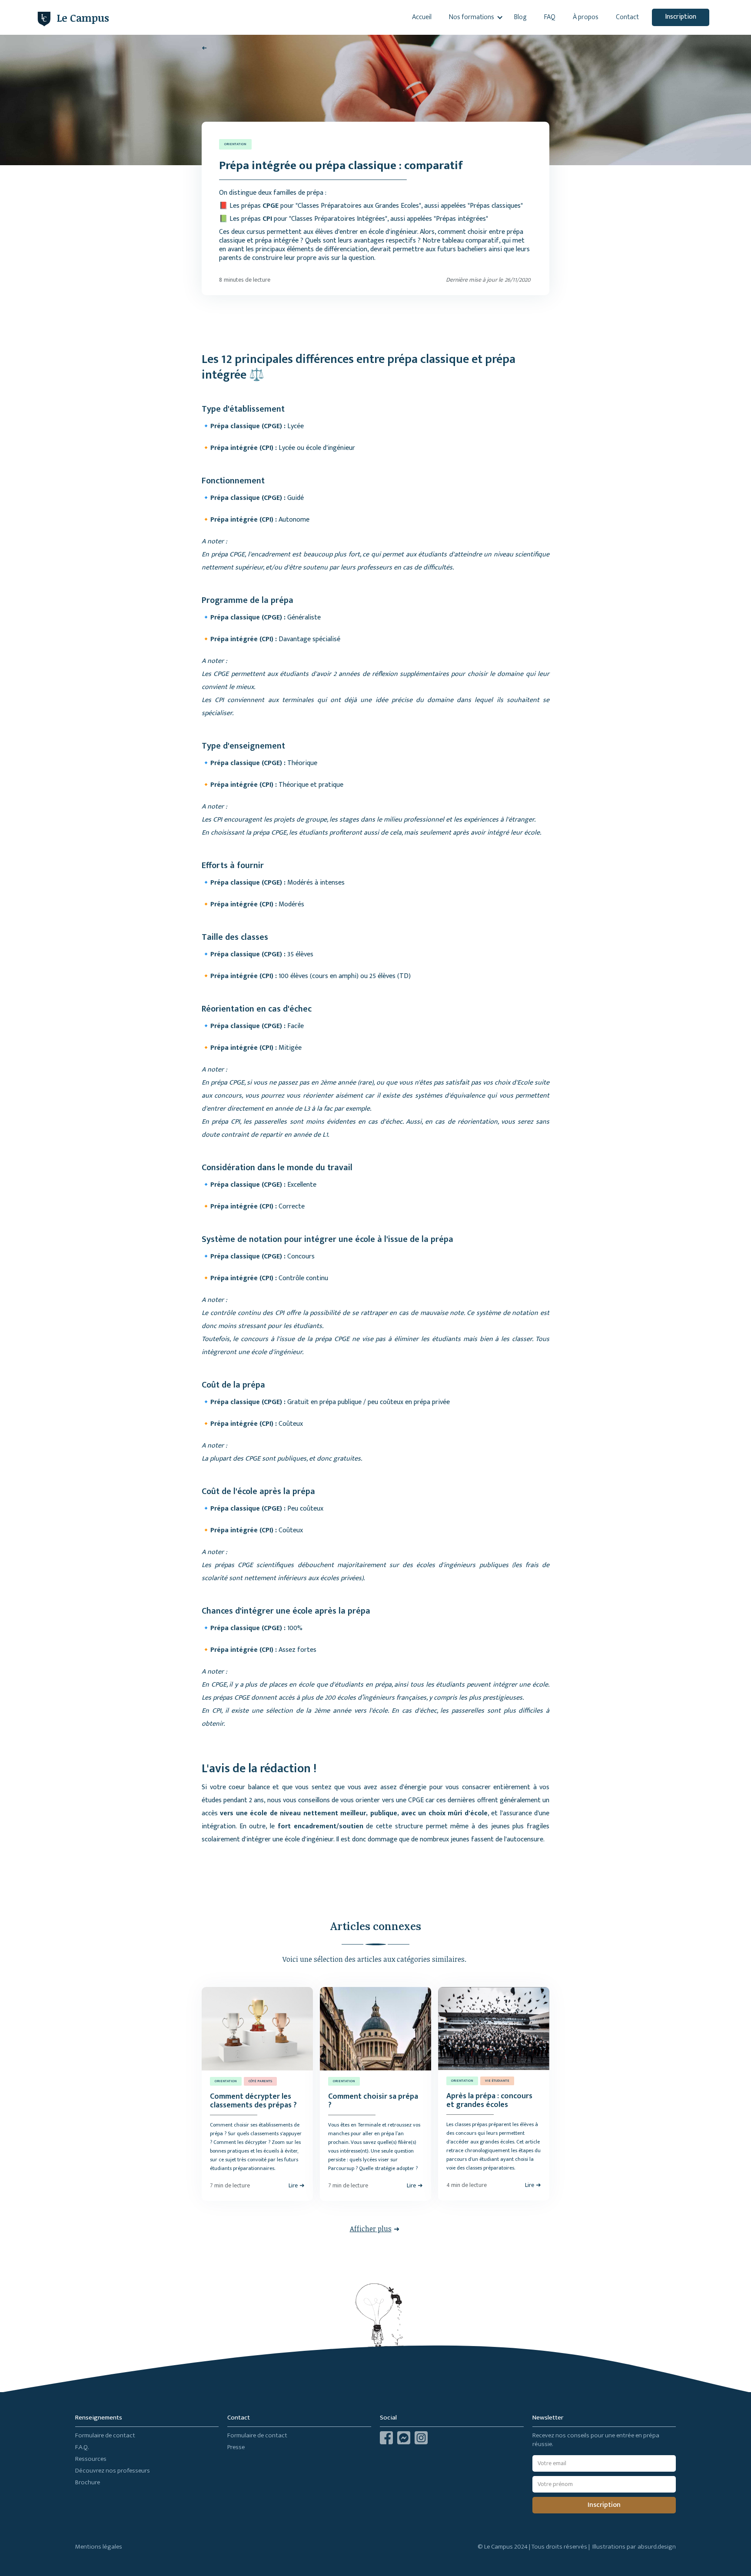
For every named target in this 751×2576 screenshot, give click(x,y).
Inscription (681, 17)
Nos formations (472, 17)
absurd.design (657, 2547)
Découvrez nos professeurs (113, 2471)
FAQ (550, 17)
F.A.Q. (82, 2447)
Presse (236, 2447)
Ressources (91, 2459)
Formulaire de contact (105, 2435)
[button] (473, 17)
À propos (586, 17)
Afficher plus (371, 2229)
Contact (627, 17)
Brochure (88, 2482)
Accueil (422, 17)
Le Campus (83, 18)
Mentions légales (99, 2547)
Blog (520, 17)
